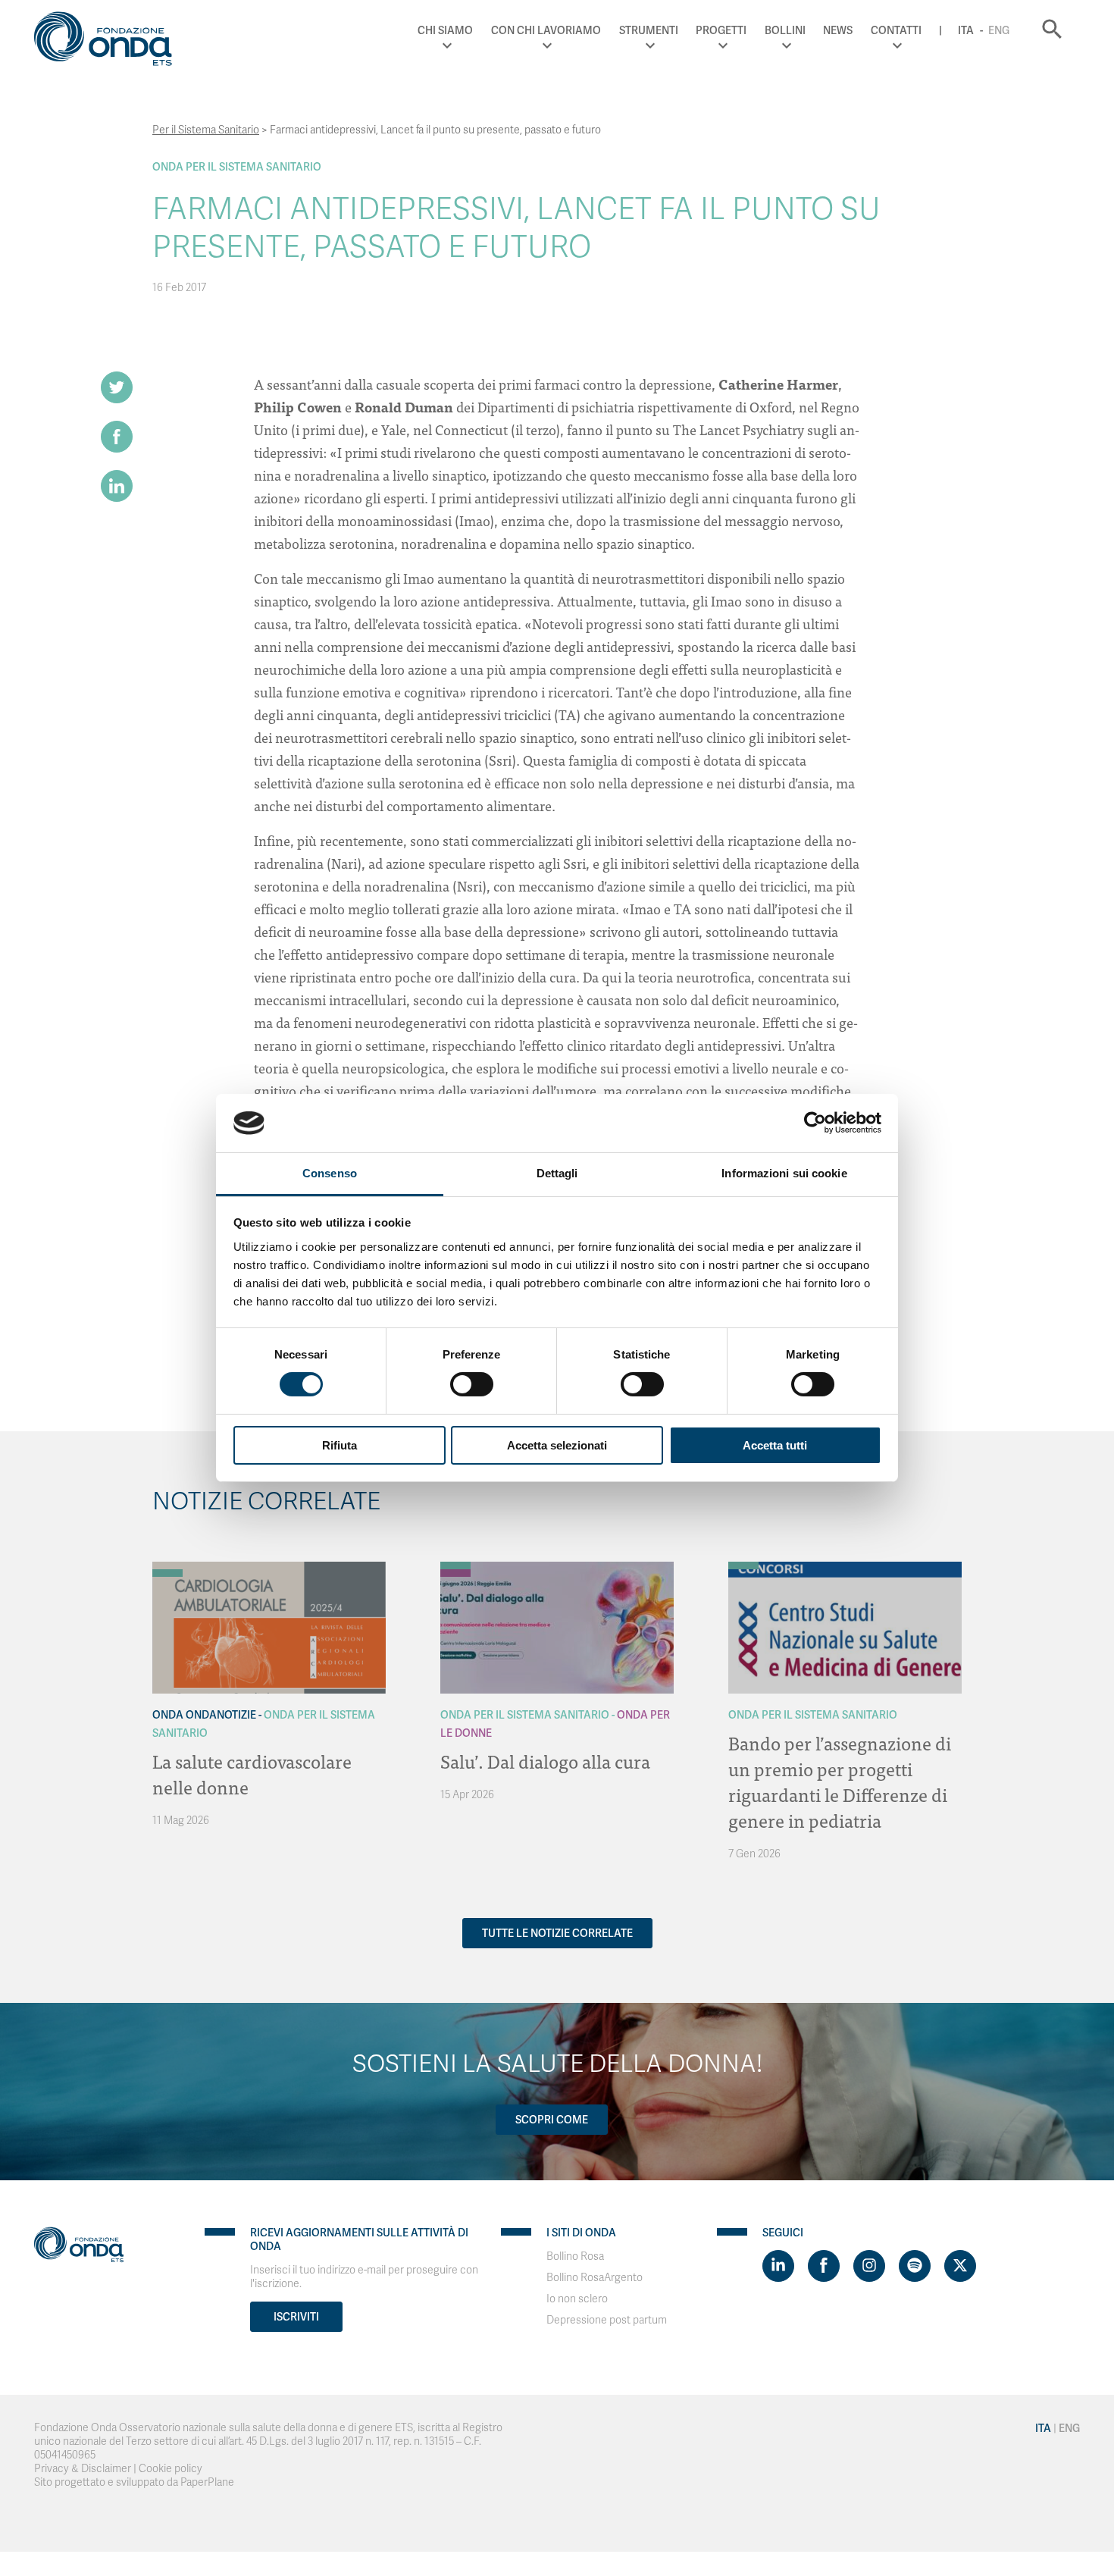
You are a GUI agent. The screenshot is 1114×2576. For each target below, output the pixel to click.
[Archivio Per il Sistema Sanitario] (167, 1573)
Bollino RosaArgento (595, 2278)
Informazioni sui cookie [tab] (784, 1173)
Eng (999, 30)
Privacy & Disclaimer (83, 2469)
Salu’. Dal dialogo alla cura (545, 1761)
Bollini (785, 30)
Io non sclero (577, 2299)
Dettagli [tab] (557, 1173)
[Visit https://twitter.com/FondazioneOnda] (960, 2266)
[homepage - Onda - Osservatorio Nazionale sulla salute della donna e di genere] (110, 42)
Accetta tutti (775, 1445)
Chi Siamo (445, 30)
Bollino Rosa (575, 2256)
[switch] (472, 1384)
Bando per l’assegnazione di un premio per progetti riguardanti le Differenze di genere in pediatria (840, 1781)
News (838, 30)
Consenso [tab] (330, 1173)
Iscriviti (296, 2317)
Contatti (896, 30)
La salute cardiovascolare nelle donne (252, 1774)
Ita (966, 30)
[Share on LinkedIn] (117, 486)
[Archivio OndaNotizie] (167, 1565)
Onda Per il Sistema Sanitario (237, 167)
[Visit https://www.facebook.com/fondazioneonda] (824, 2266)
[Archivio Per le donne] (455, 1573)
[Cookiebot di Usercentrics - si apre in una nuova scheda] (815, 1123)
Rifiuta (340, 1445)
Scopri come (552, 2120)
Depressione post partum (607, 2320)
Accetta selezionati (557, 1445)
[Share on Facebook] (117, 437)
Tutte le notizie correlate (557, 1933)
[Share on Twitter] (117, 387)
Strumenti (649, 30)
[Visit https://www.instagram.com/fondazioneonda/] (869, 2266)
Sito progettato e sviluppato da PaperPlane (134, 2482)
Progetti (721, 30)
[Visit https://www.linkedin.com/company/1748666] (778, 2266)
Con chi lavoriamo (546, 30)
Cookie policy (171, 2469)
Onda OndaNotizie (204, 1715)
